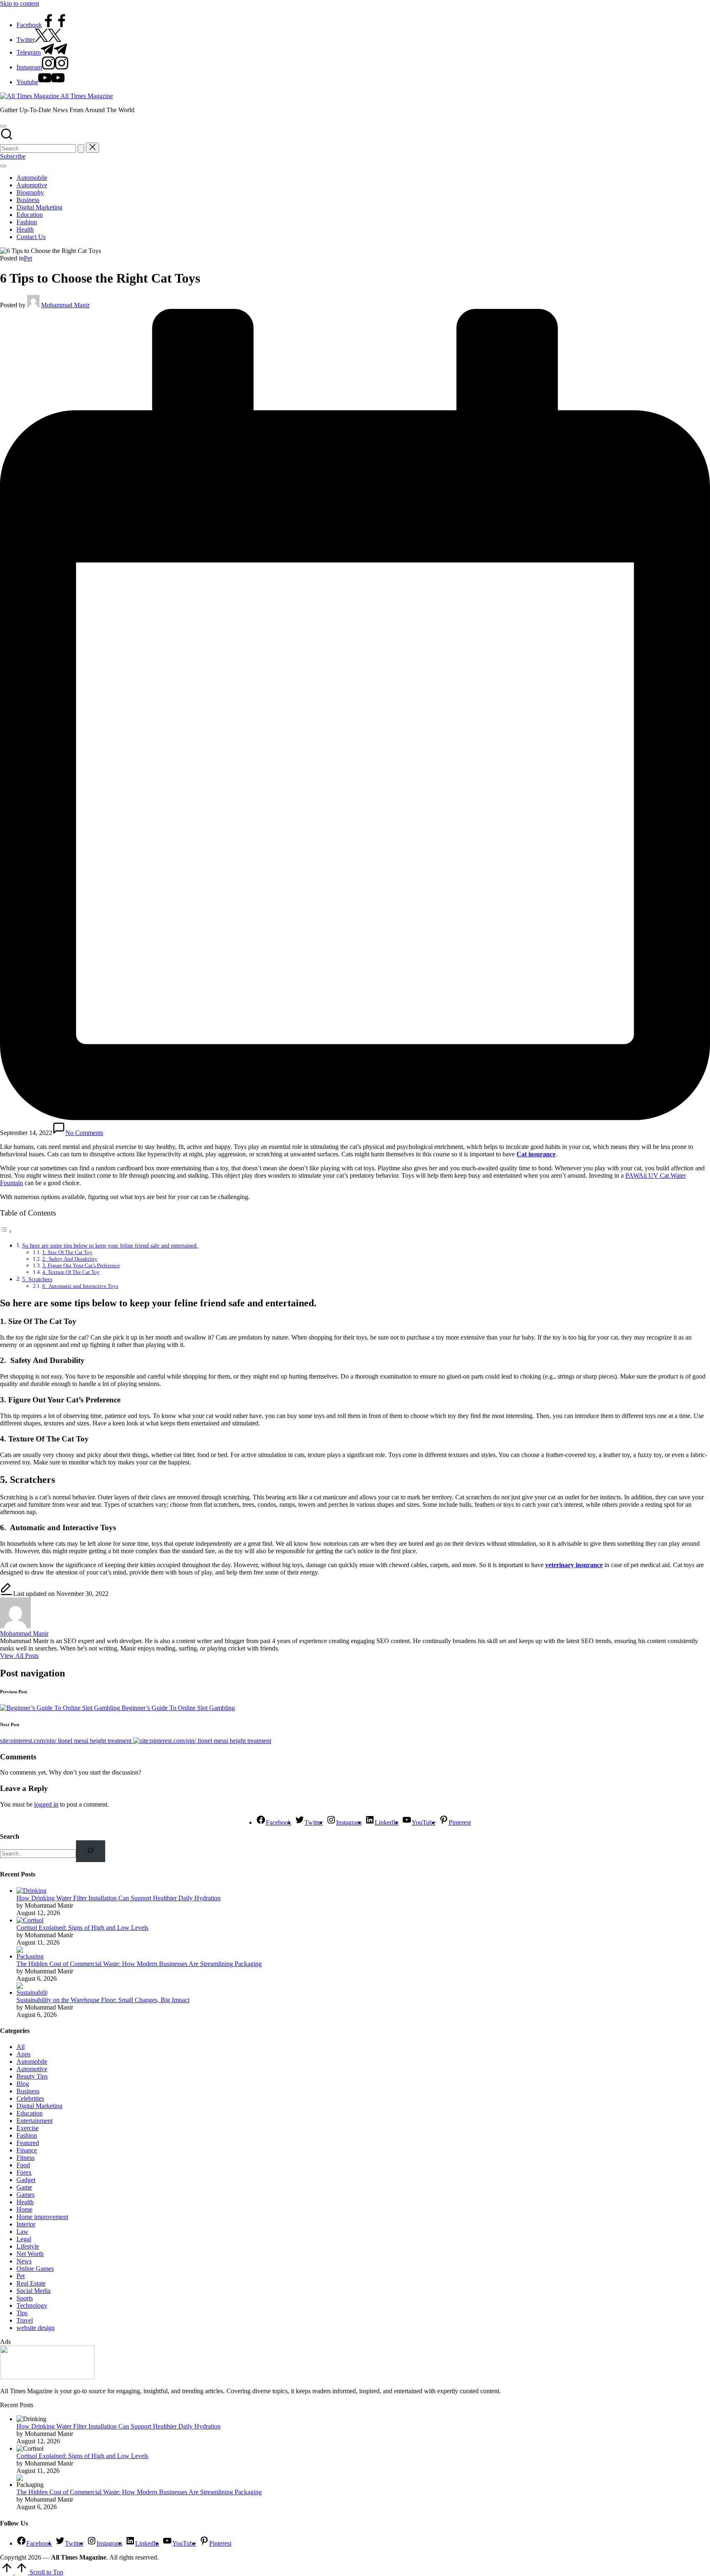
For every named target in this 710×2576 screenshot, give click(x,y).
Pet (28, 258)
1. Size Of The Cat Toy (67, 1252)
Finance (27, 2150)
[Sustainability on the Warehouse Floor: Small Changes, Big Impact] (32, 1992)
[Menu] (3, 166)
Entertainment (35, 2121)
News (24, 2261)
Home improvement (42, 2217)
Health (25, 2202)
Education (30, 2113)
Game (24, 2187)
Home (24, 2209)
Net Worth (30, 2254)
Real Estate (31, 2283)
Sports (25, 2298)
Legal (24, 2239)
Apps (23, 2054)
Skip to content (20, 3)
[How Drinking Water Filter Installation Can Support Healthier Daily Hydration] (31, 1891)
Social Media (33, 2291)
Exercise (28, 2128)
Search (10, 1836)
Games (25, 2195)
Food (23, 2165)
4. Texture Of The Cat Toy (71, 1272)
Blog (23, 2084)
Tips (22, 2313)
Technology (32, 2306)
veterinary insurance (574, 1565)
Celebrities (30, 2098)
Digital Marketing (39, 2106)
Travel (25, 2320)
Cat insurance (536, 1154)
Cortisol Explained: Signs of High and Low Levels (82, 1928)
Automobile (32, 2061)
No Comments (84, 1133)
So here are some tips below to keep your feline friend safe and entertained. (110, 1245)
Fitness (25, 2158)
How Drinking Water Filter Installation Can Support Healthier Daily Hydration (119, 1898)
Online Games (35, 2269)
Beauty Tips (32, 2076)
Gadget (26, 2180)
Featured (28, 2143)
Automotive (32, 2069)
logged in (46, 1804)
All (21, 2047)
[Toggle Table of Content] (6, 1231)
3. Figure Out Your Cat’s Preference (81, 1265)
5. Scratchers (37, 1279)
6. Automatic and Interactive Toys (80, 1286)
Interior (26, 2224)
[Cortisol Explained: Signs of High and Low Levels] (30, 1920)
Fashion (27, 2135)
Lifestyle (28, 2246)
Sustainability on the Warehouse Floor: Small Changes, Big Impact (103, 2000)
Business (28, 2091)
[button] (81, 148)
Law (22, 2232)
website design (36, 2328)
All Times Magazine (87, 96)
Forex (24, 2172)
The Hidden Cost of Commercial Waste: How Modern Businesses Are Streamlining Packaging (139, 1964)
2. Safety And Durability (70, 1259)
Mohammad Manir (24, 1633)
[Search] (91, 1851)
